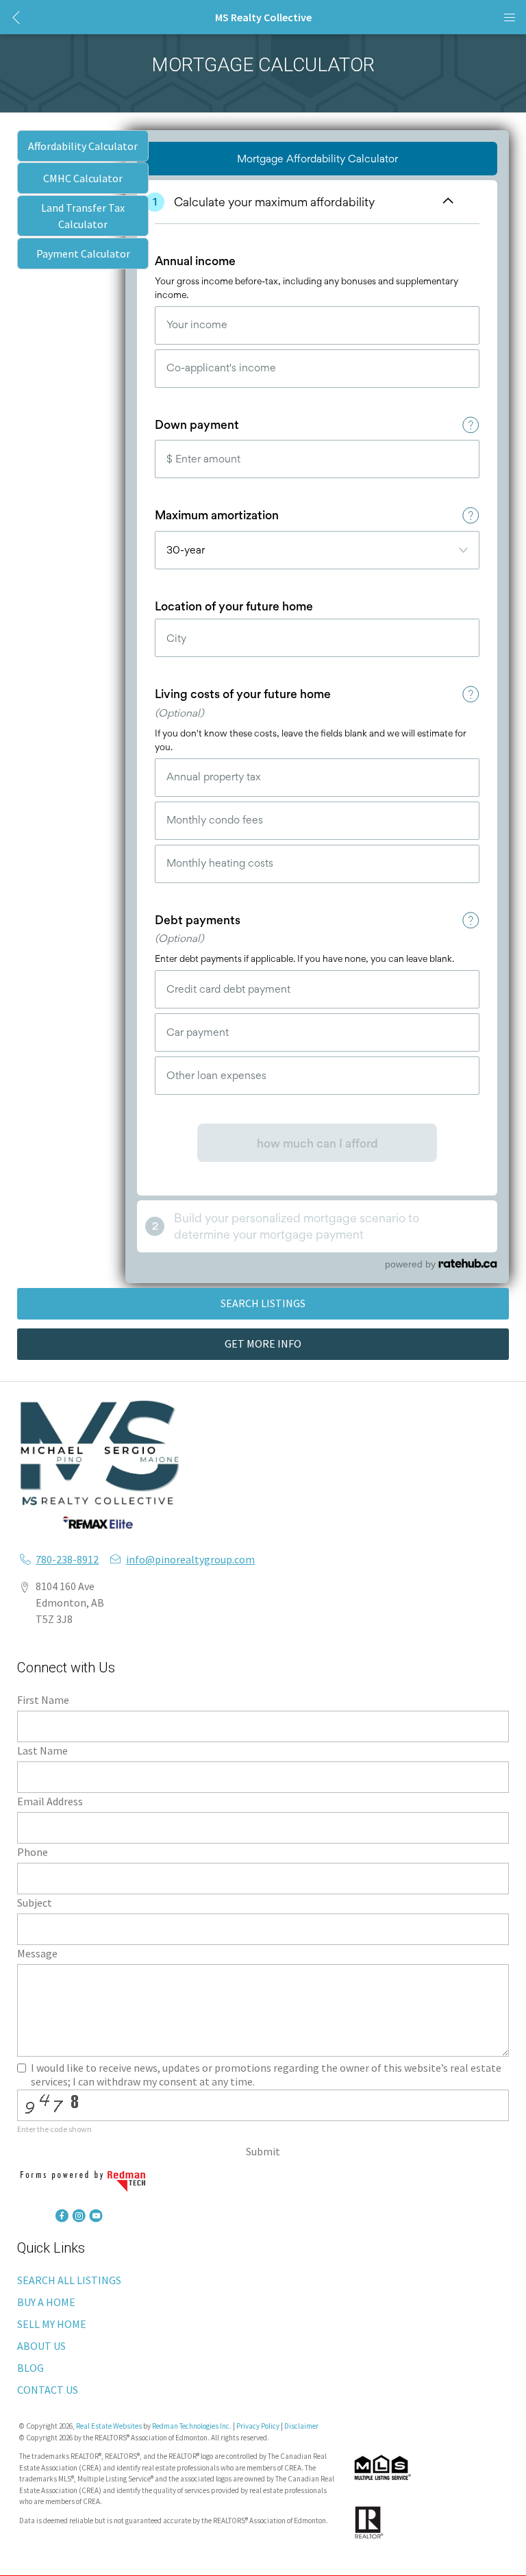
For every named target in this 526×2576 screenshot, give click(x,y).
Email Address (50, 1801)
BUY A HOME (46, 2302)
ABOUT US (41, 2346)
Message (37, 1953)
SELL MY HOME (52, 2324)
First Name (43, 1700)
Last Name (42, 1750)
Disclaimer (301, 2426)
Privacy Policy (258, 2426)
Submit (263, 2151)
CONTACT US (48, 2390)
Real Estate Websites (110, 2426)
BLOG (30, 2368)
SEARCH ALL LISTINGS (69, 2280)
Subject (35, 1903)
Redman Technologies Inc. (192, 2426)
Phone (33, 1852)
